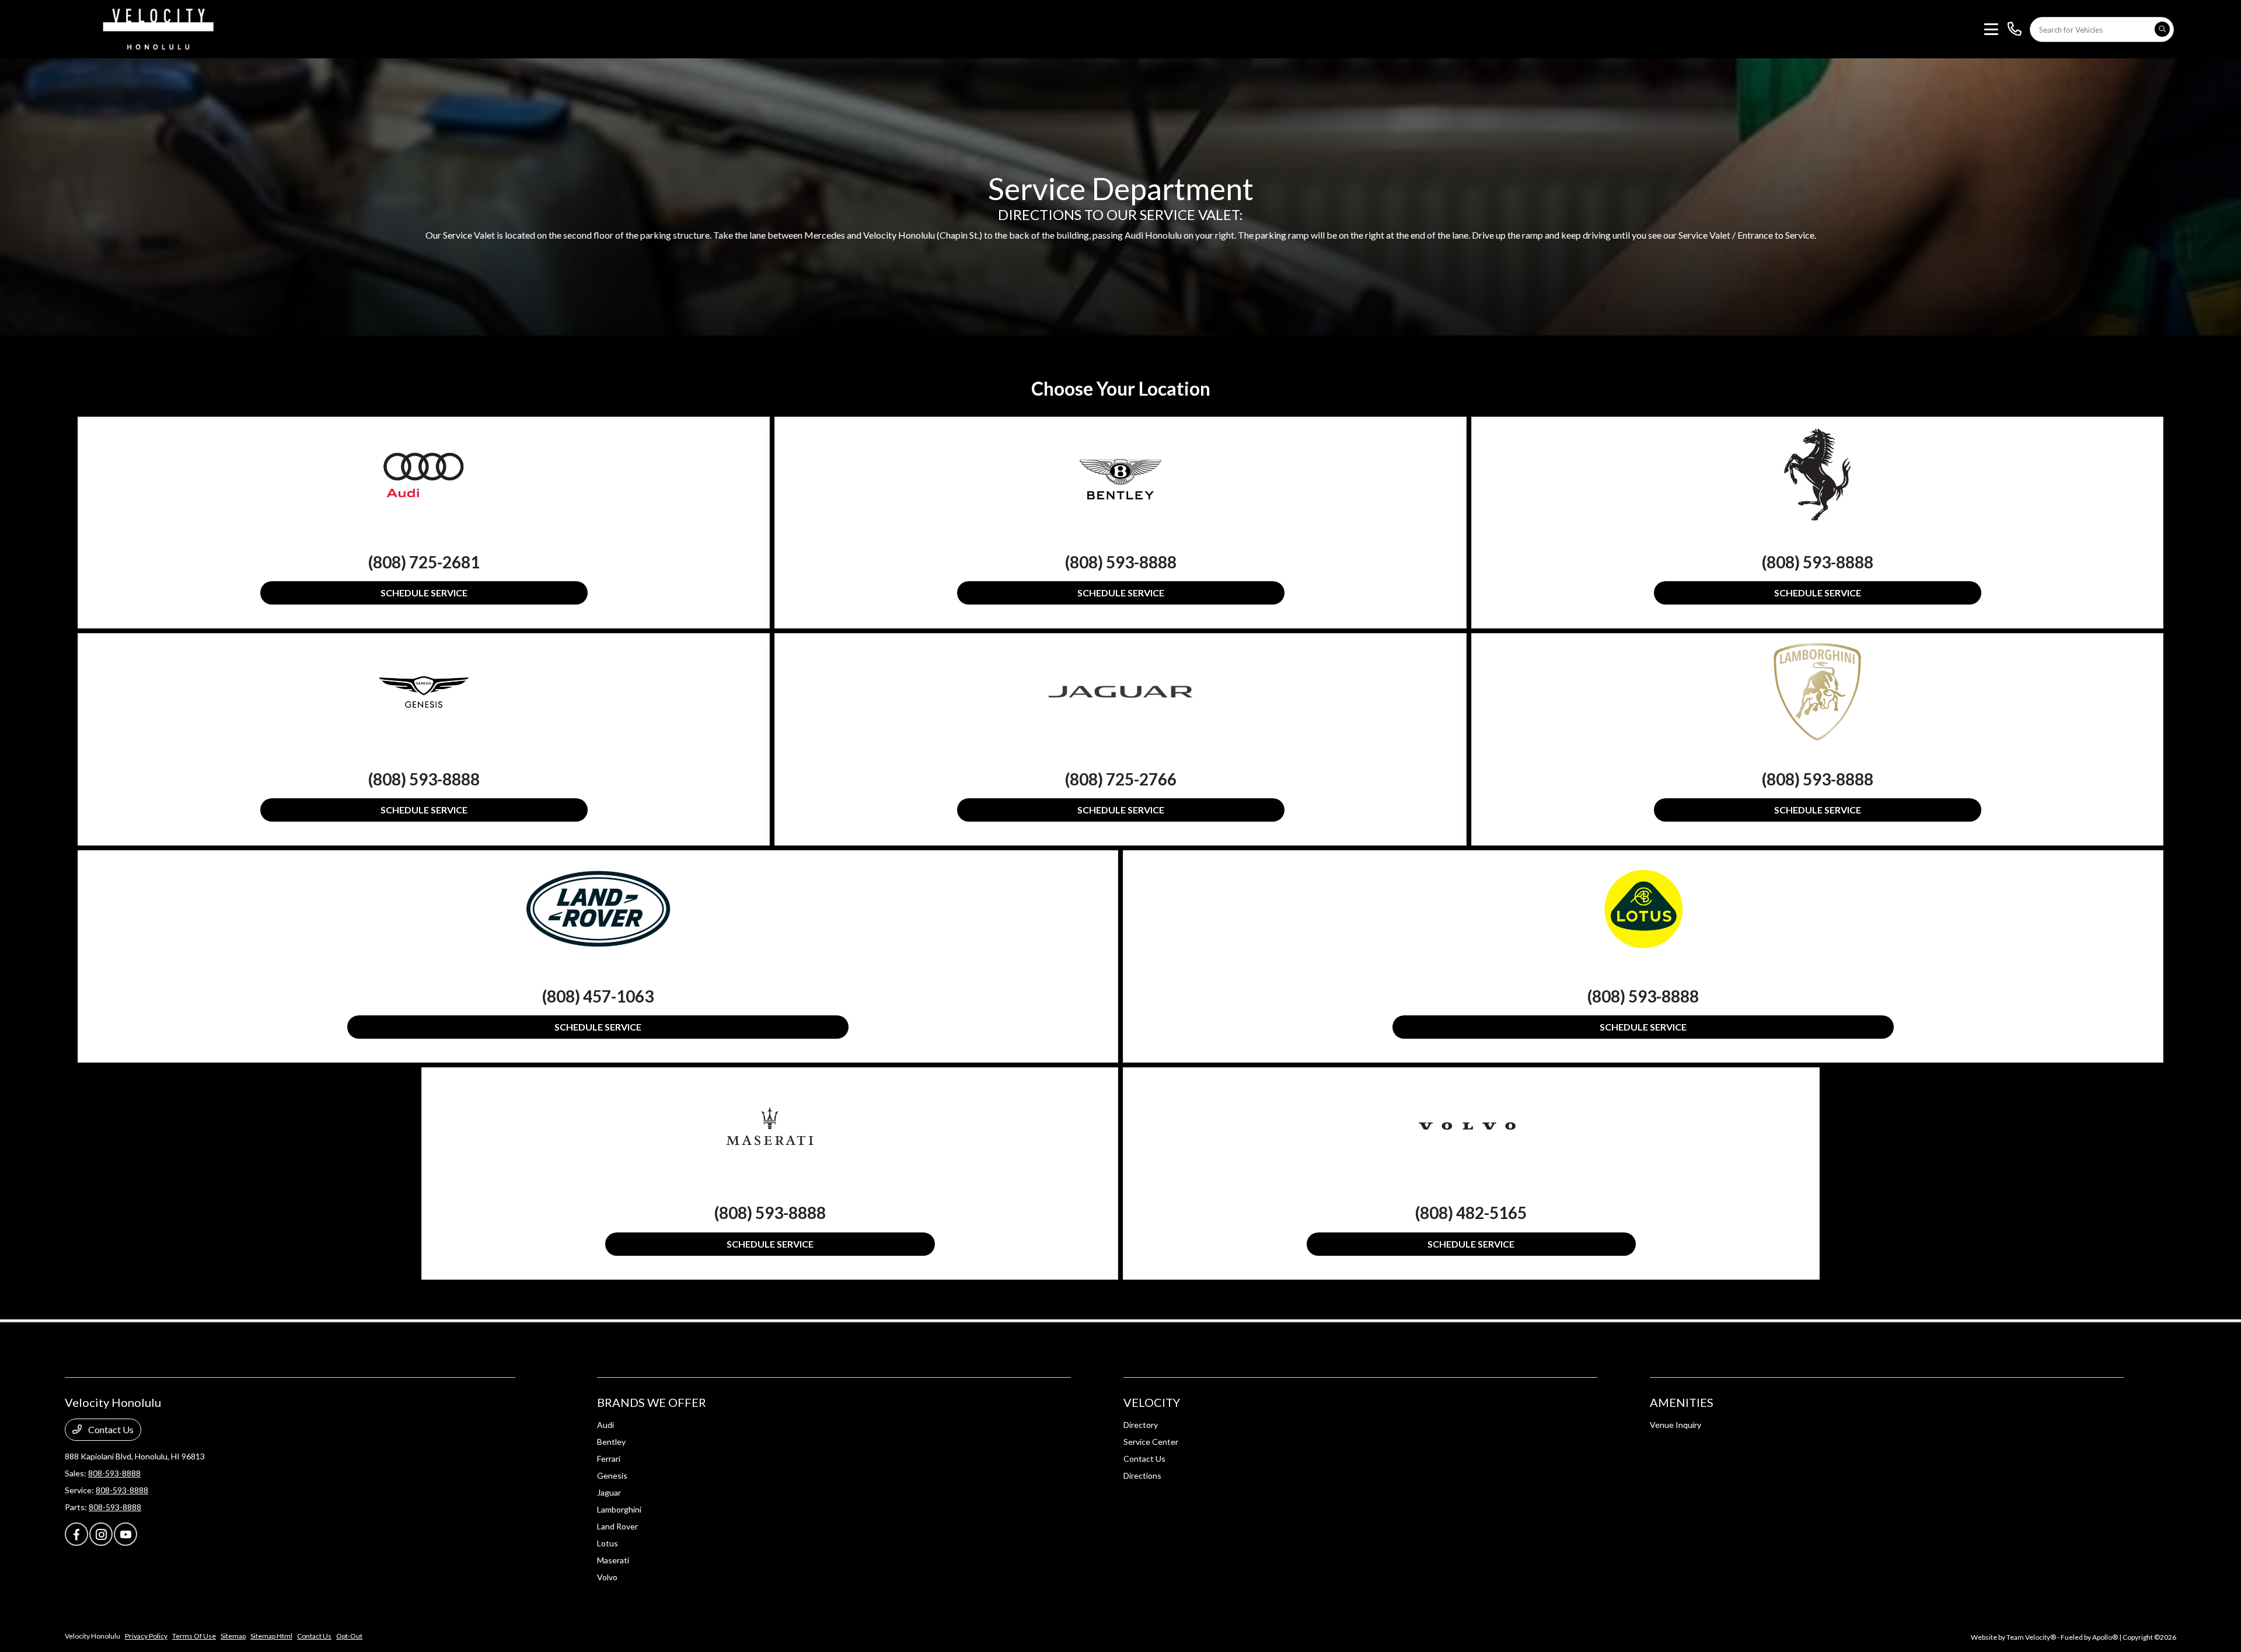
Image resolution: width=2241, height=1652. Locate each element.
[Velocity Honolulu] (156, 28)
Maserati (613, 1560)
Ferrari (609, 1459)
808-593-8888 (114, 1473)
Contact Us (110, 1429)
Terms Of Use (194, 1636)
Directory (1141, 1425)
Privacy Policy (146, 1636)
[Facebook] (76, 1534)
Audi (605, 1425)
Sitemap (233, 1636)
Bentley (611, 1442)
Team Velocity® (2031, 1637)
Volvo (607, 1577)
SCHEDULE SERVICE (424, 593)
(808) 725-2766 (1121, 779)
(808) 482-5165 (1471, 1213)
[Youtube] (125, 1534)
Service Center (1151, 1442)
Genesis (612, 1475)
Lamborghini (619, 1509)
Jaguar (609, 1492)
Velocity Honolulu (92, 1636)
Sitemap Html (271, 1636)
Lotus (608, 1543)
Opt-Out (349, 1636)
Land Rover (617, 1526)
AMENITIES (1682, 1402)
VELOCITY (1152, 1402)
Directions (1142, 1475)
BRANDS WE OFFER (652, 1402)
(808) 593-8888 (1121, 562)
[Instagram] (101, 1534)
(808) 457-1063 (598, 996)
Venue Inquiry (1675, 1425)
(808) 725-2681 (424, 562)
